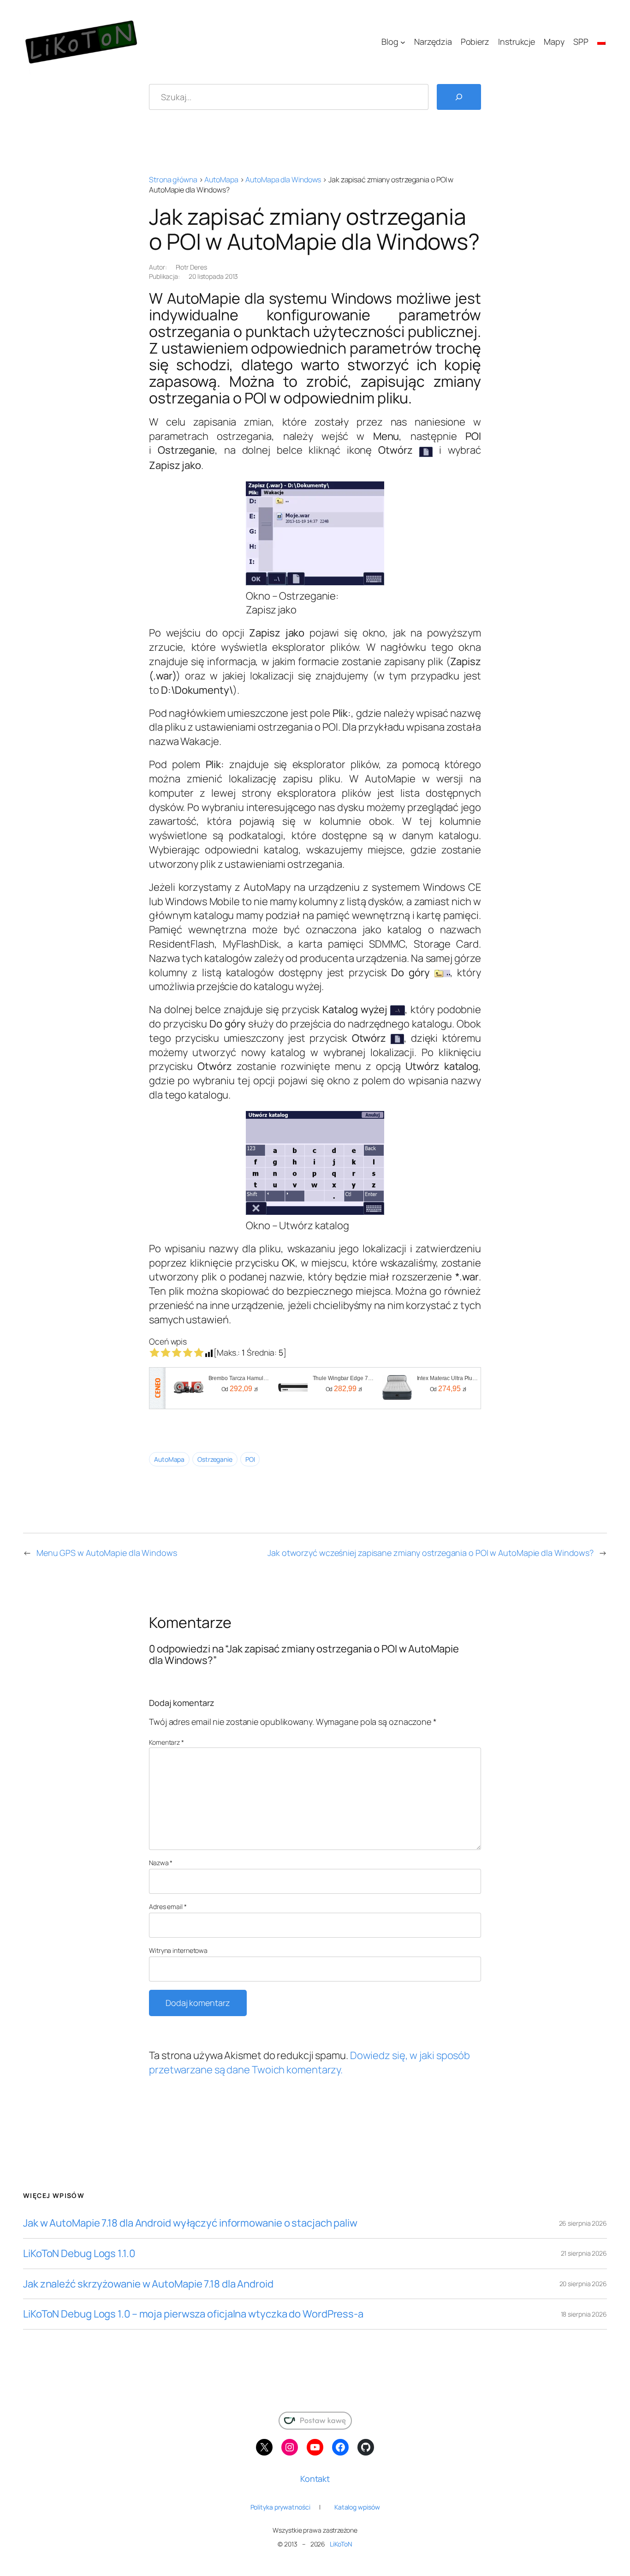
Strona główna (173, 180)
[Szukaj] (459, 97)
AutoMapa (221, 180)
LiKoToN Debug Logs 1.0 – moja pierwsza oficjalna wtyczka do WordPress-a (193, 2314)
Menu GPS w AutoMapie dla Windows (107, 1553)
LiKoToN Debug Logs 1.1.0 (79, 2254)
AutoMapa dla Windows (283, 180)
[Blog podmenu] (403, 42)
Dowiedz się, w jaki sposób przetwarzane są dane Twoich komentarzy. (309, 2063)
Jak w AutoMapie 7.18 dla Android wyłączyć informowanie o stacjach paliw (190, 2223)
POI (250, 1459)
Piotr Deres (191, 267)
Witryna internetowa (178, 1950)
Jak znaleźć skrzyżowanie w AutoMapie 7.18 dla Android (148, 2284)
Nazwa (161, 1863)
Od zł (240, 1389)
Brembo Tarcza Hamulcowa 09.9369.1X (240, 1378)
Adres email (168, 1906)
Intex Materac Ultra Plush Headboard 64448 (448, 1378)
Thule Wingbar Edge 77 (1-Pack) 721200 (344, 1378)
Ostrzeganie (215, 1459)
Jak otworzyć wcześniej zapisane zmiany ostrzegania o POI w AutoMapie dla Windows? (431, 1553)
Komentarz (166, 1742)
